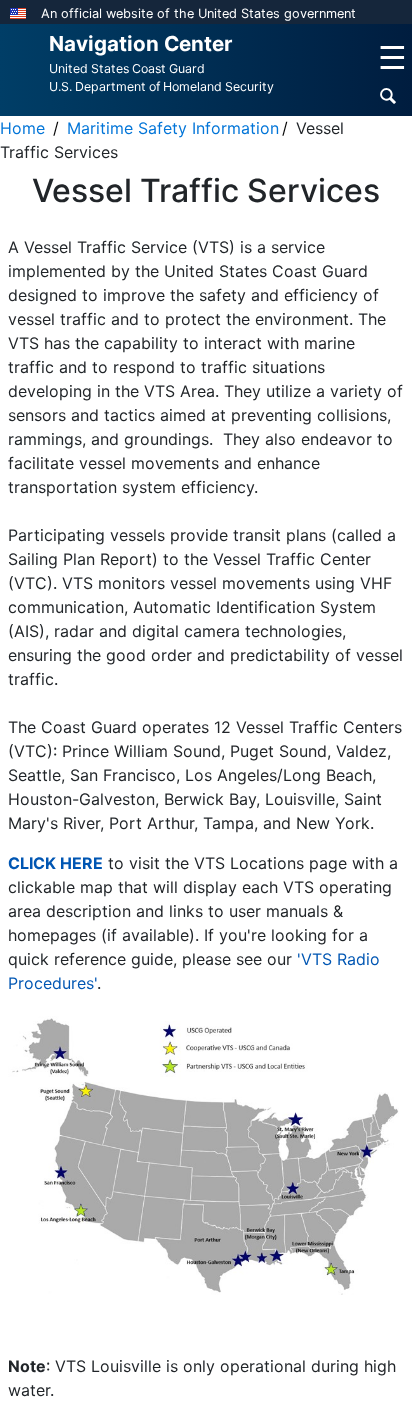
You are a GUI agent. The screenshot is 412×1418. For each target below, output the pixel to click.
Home (22, 128)
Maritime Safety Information (173, 128)
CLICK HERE (55, 863)
